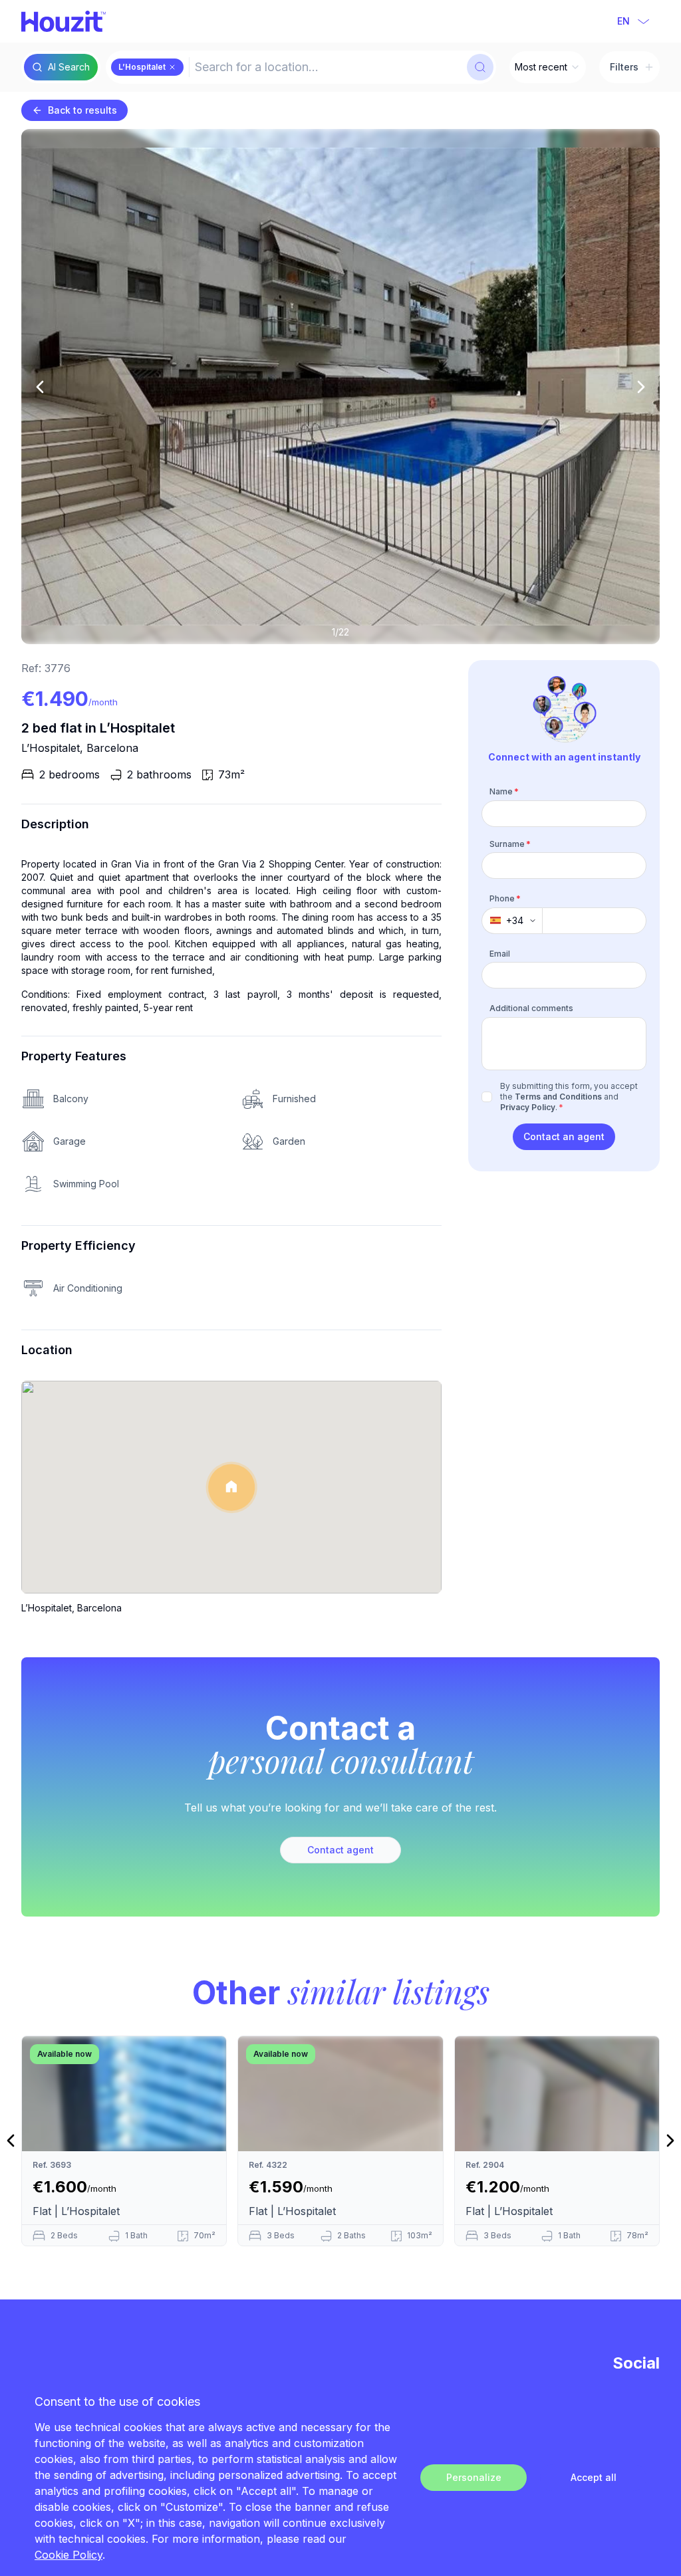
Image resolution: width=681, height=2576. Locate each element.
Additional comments (531, 1008)
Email (500, 954)
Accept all (594, 2477)
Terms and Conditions (558, 1097)
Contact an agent (564, 1136)
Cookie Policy (68, 2555)
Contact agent (340, 1850)
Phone (505, 898)
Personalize (474, 2477)
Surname (510, 844)
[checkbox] (487, 1097)
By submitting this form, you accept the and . (569, 1097)
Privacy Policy (528, 1107)
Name (504, 791)
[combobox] (327, 67)
